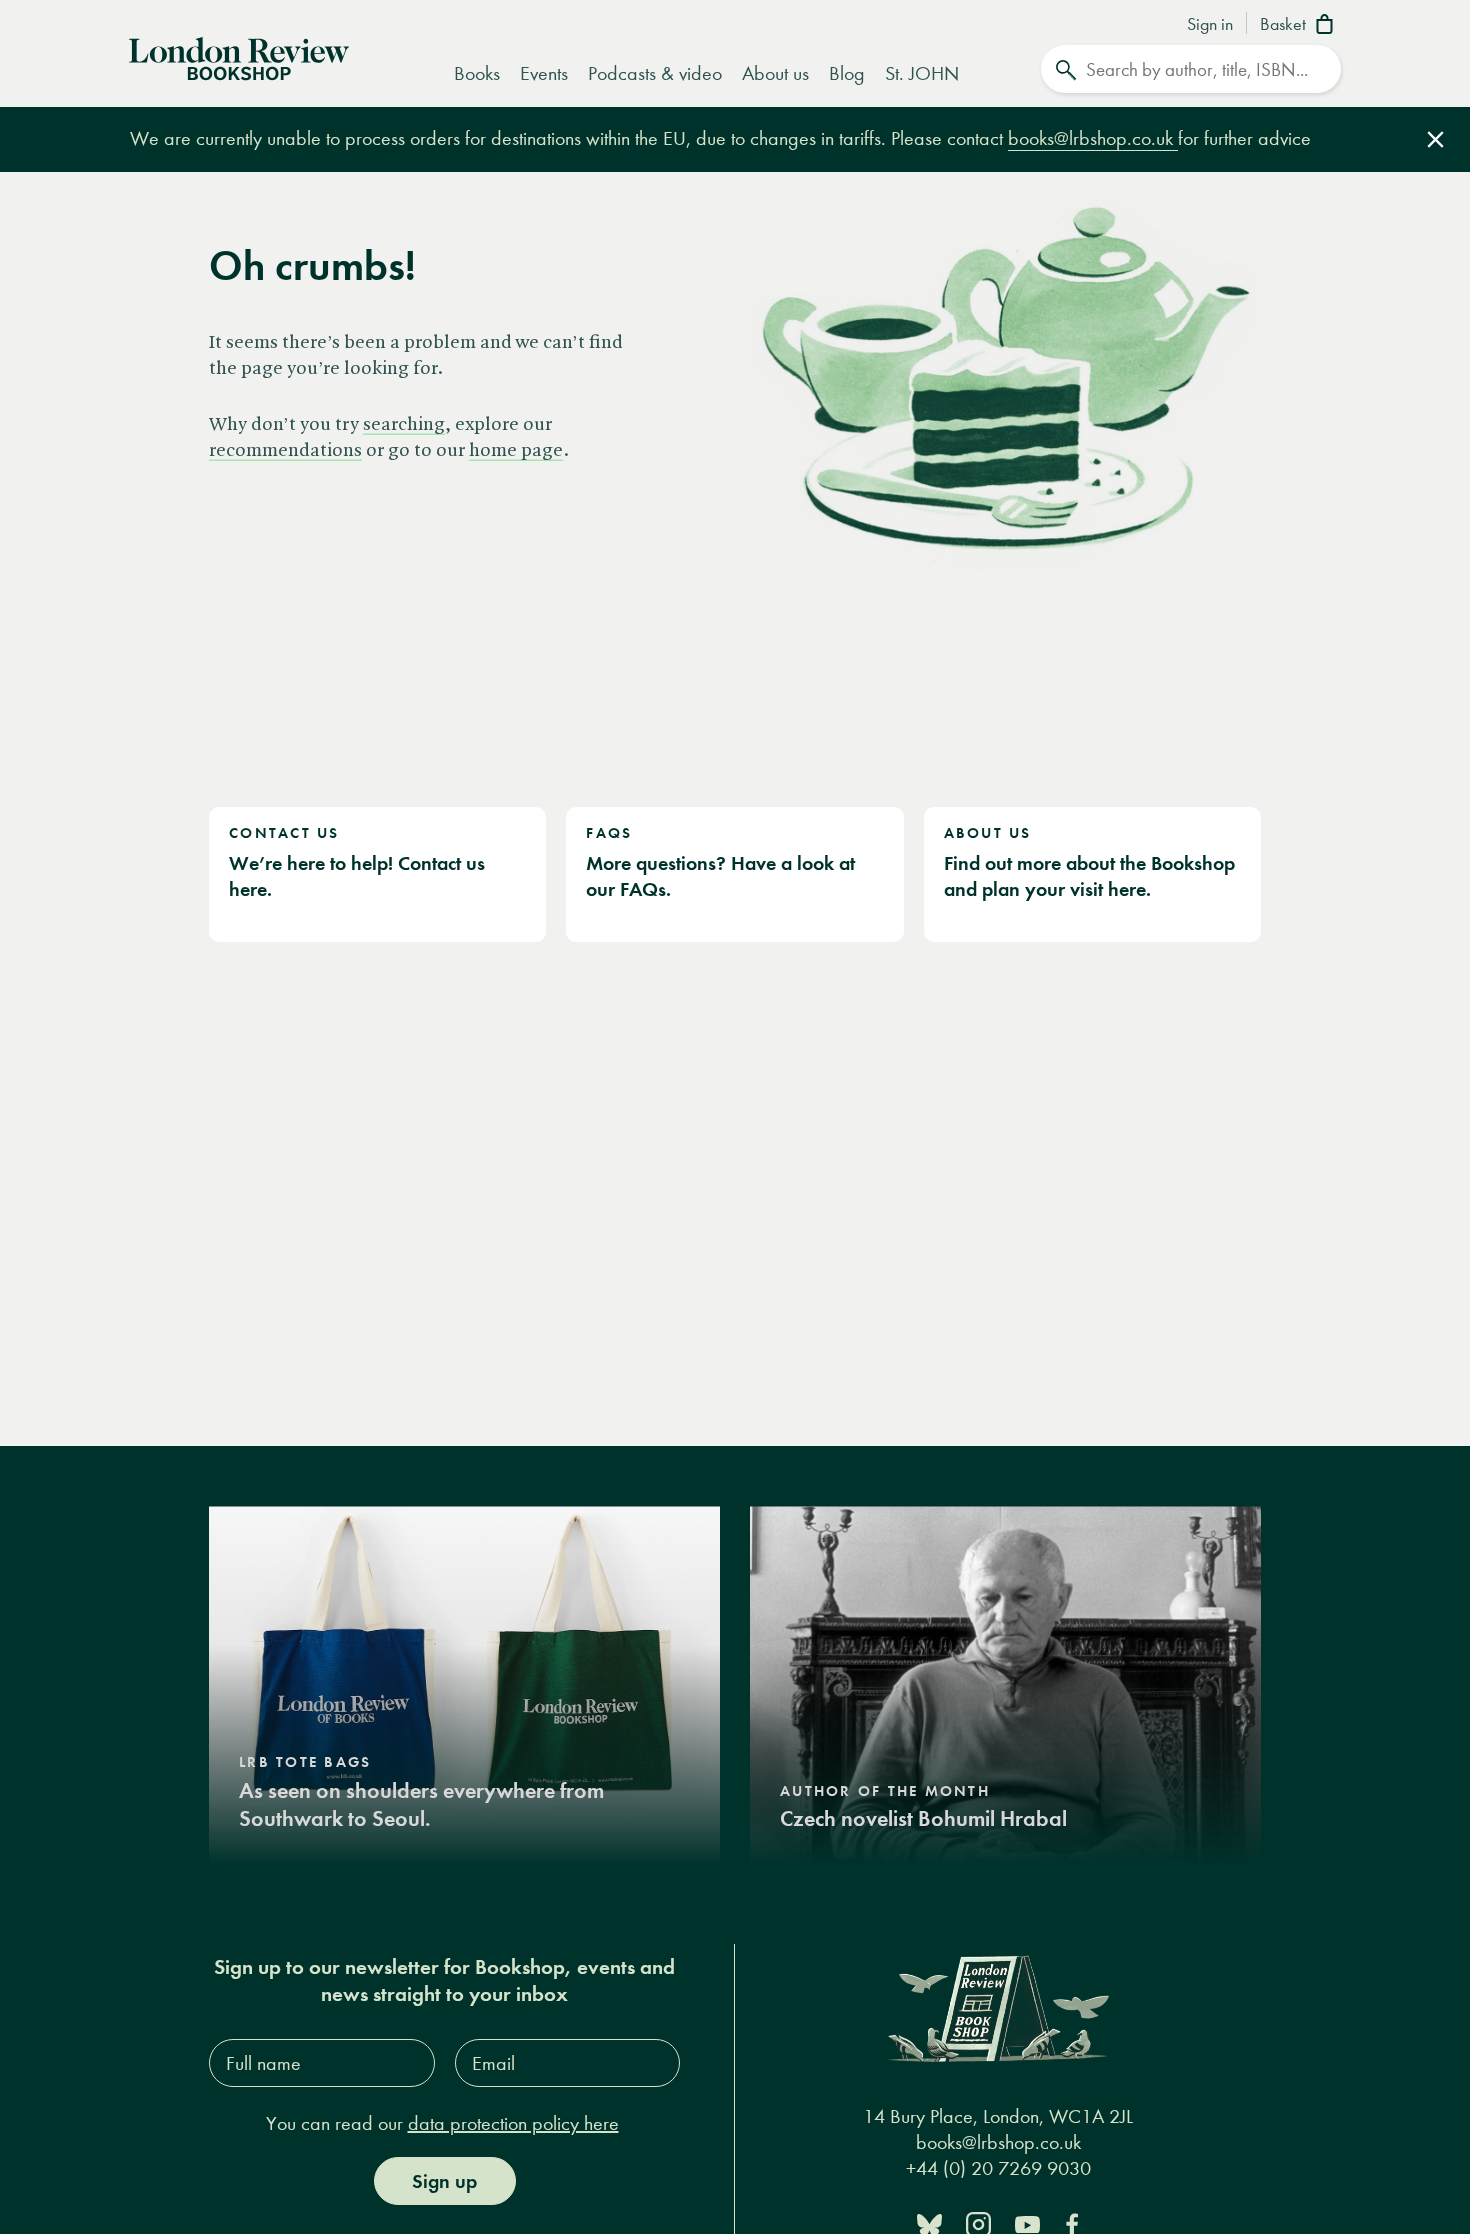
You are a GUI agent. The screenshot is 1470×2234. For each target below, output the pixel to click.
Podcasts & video (655, 73)
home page (516, 451)
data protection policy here (513, 2123)
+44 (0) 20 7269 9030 (998, 2168)
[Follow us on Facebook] (1072, 2223)
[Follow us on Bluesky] (929, 2223)
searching (404, 425)
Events (544, 73)
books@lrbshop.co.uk (1093, 138)
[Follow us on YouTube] (1027, 2223)
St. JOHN (922, 73)
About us (775, 73)
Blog (847, 73)
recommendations (285, 451)
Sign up (444, 2181)
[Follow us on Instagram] (978, 2223)
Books (477, 73)
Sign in (1210, 25)
